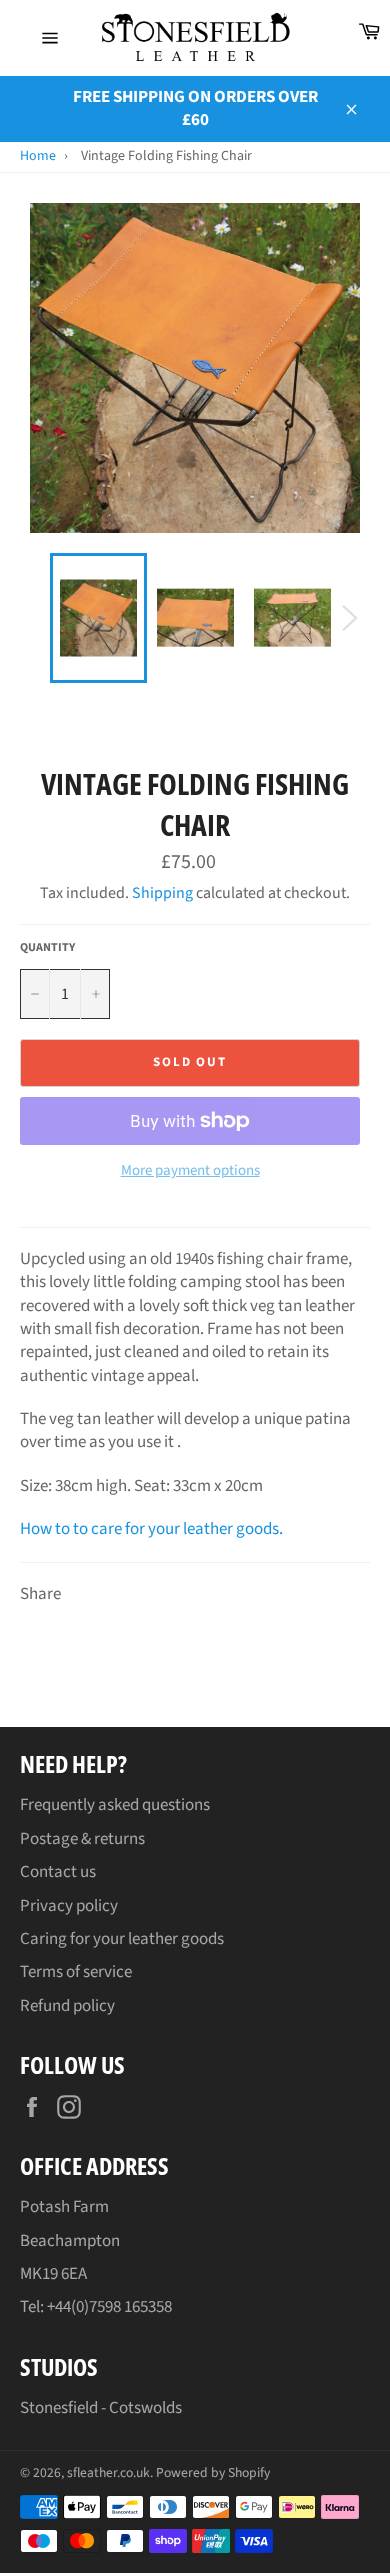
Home (38, 156)
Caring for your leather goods (122, 1939)
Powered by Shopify (213, 2472)
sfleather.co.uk (108, 2472)
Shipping (162, 893)
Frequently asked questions (115, 1805)
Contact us (58, 1872)
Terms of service (76, 1972)
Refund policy (67, 2006)
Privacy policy (69, 1906)
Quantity (47, 948)
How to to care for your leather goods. (151, 1529)
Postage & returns (82, 1839)
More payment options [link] (190, 1171)
